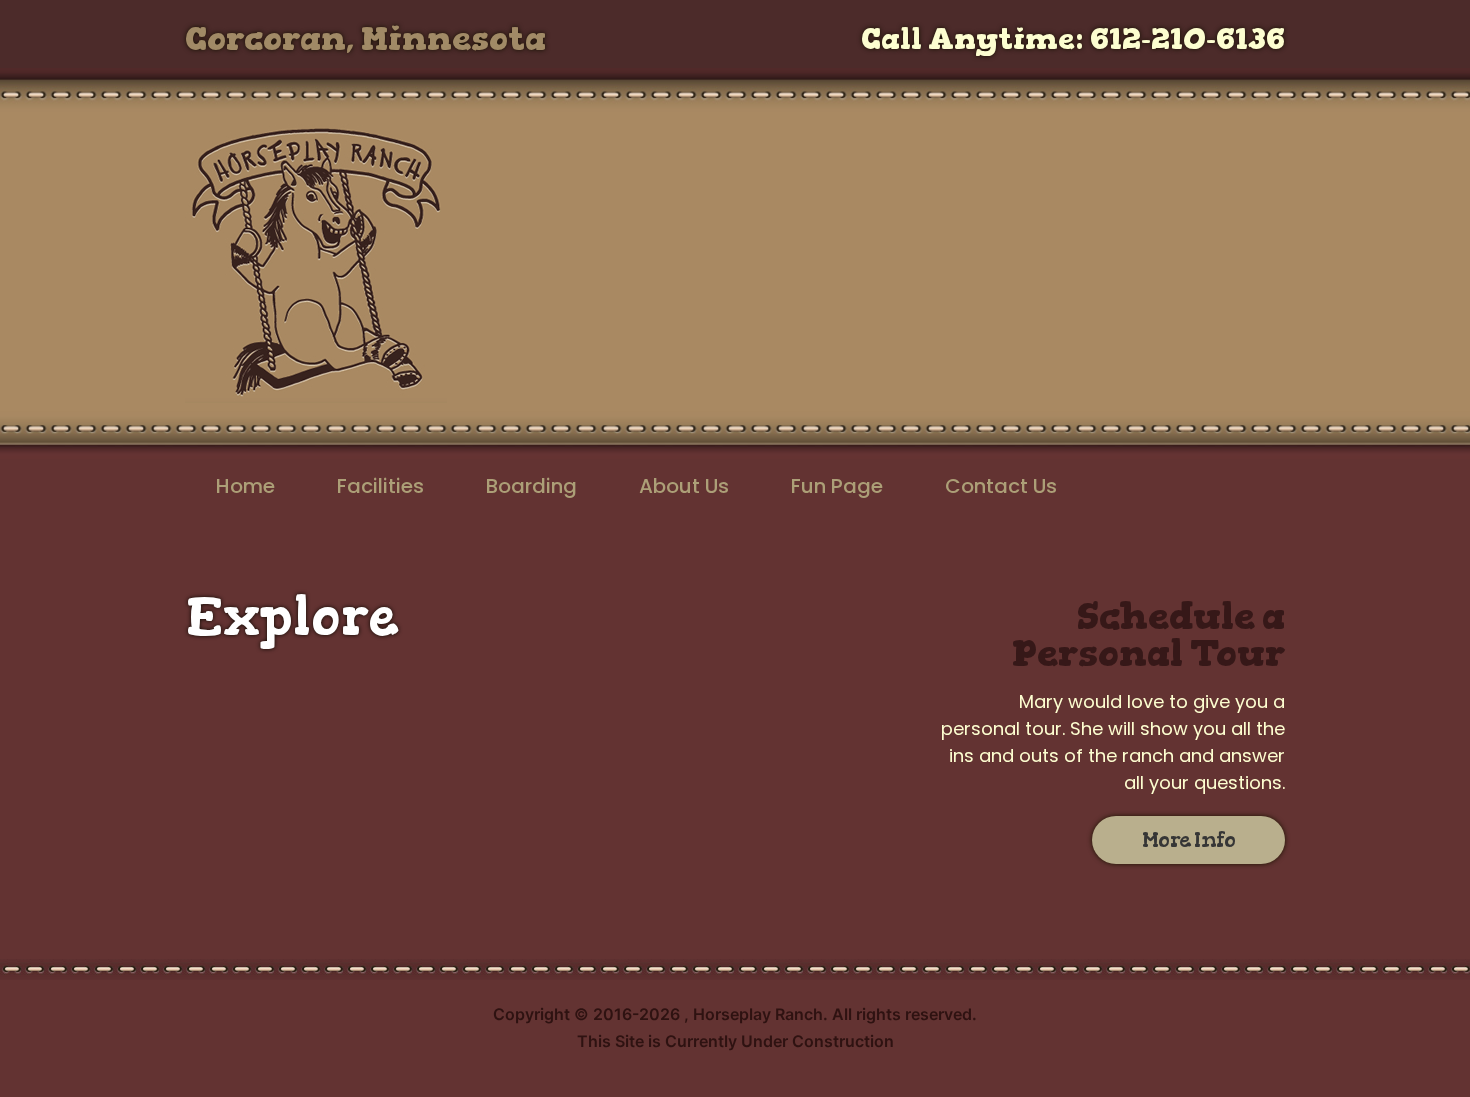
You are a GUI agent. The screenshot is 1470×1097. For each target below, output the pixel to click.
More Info (1189, 839)
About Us (684, 486)
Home (245, 486)
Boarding (531, 486)
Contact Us (1001, 486)
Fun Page (837, 486)
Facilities (380, 486)
